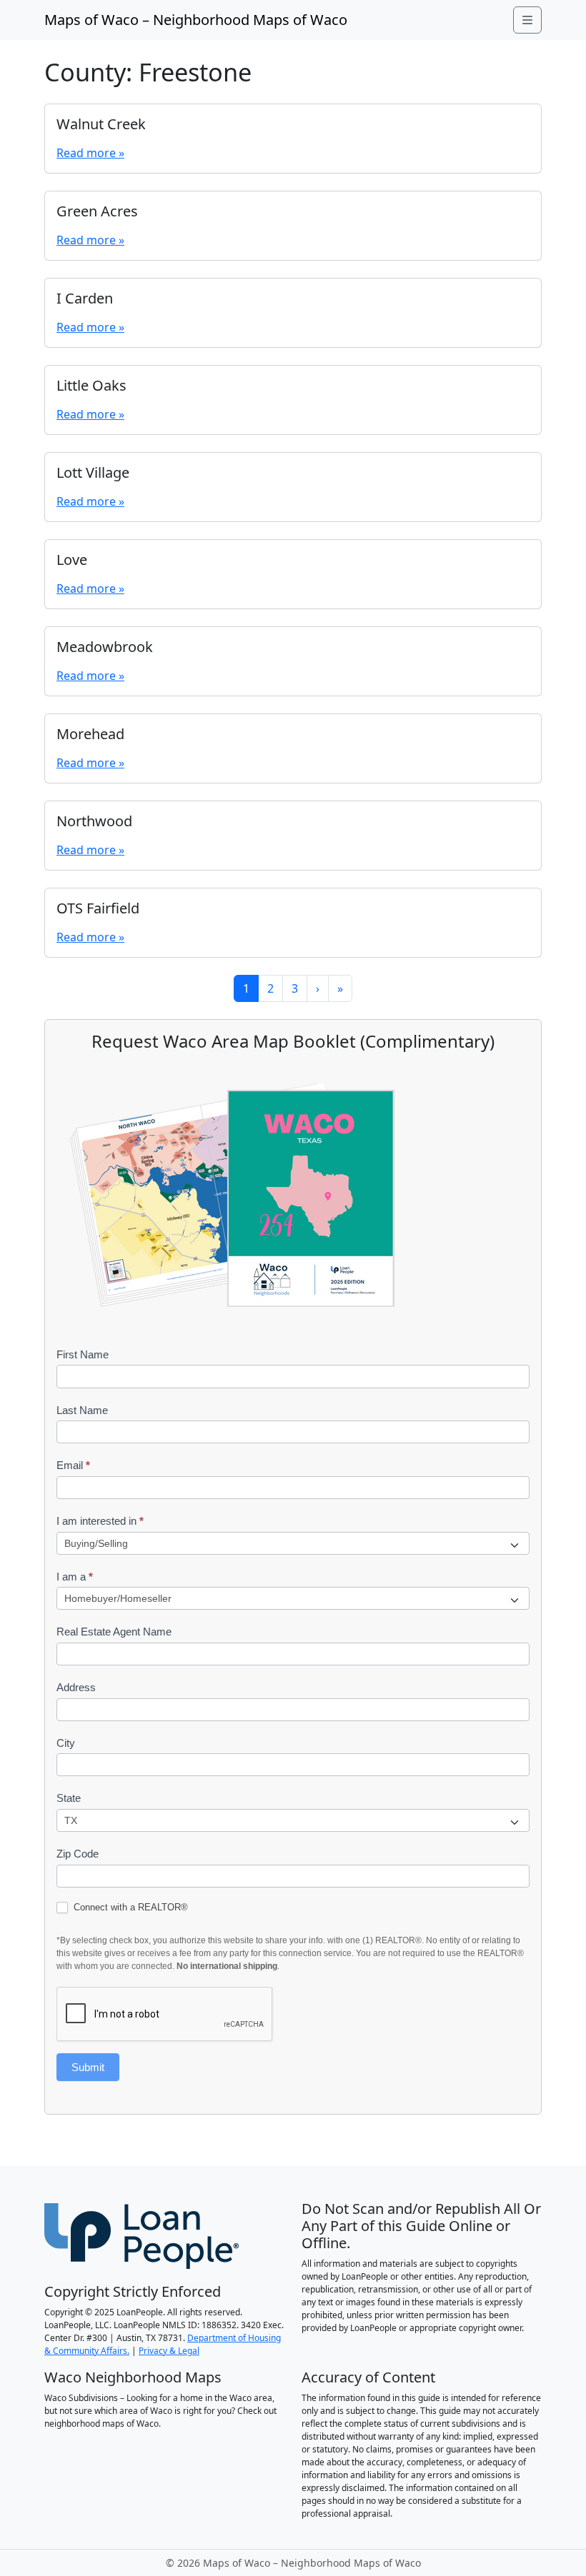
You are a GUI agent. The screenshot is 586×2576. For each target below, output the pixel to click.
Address (76, 1687)
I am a (75, 1577)
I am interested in (100, 1521)
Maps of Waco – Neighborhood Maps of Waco (196, 20)
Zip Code (78, 1854)
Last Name (82, 1410)
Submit (88, 2067)
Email (73, 1465)
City (66, 1743)
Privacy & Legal (169, 2351)
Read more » (90, 153)
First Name (83, 1354)
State (69, 1798)
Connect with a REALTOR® (129, 1907)
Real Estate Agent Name (114, 1632)
